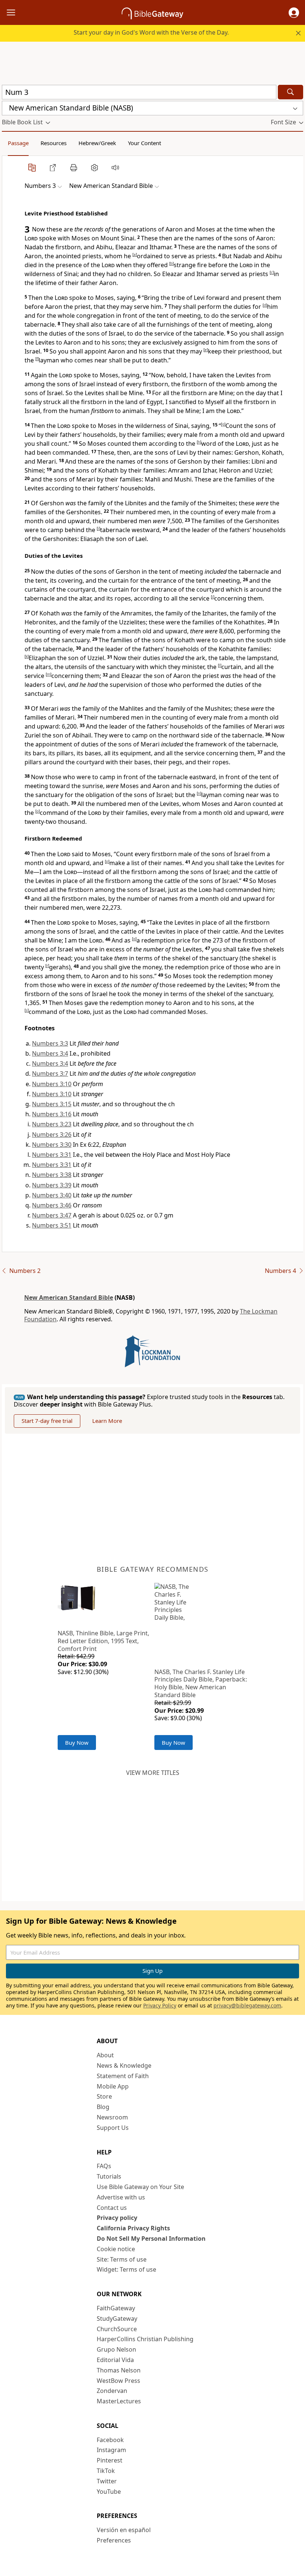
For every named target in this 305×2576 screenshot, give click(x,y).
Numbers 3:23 (52, 1124)
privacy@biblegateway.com (247, 2005)
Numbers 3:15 (52, 1104)
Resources (54, 143)
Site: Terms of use (122, 2259)
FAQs (104, 2166)
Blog (103, 2107)
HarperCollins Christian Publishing (145, 2339)
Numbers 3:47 (52, 1215)
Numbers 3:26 (52, 1135)
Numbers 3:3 (50, 1043)
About (105, 2055)
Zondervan (112, 2391)
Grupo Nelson (116, 2349)
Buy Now (77, 1743)
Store (104, 2096)
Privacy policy (117, 2218)
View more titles (153, 1773)
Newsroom (112, 2117)
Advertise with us (121, 2197)
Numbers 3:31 (52, 1155)
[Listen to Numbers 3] (115, 167)
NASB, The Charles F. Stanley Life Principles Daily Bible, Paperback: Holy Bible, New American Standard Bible (201, 1683)
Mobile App (113, 2086)
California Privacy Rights (133, 2228)
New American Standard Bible (69, 1297)
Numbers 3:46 (52, 1205)
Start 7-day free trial (47, 1421)
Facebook (110, 2440)
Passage (18, 143)
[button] (294, 13)
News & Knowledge (124, 2065)
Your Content (145, 143)
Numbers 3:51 (52, 1225)
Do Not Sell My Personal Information (151, 2239)
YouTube (109, 2492)
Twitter (107, 2481)
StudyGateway (117, 2319)
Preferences (114, 2540)
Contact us (112, 2208)
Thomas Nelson (119, 2370)
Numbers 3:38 (52, 1175)
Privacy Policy (160, 2005)
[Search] (290, 92)
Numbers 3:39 (52, 1185)
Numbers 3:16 (52, 1114)
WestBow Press (118, 2381)
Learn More (107, 1421)
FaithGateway (116, 2308)
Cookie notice (116, 2249)
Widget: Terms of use (126, 2269)
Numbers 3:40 (52, 1195)
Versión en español (124, 2530)
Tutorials (109, 2176)
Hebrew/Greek (97, 143)
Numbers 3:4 (50, 1053)
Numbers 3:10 (52, 1084)
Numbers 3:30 (52, 1145)
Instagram (111, 2450)
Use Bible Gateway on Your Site (140, 2187)
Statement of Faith (123, 2076)
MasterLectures (119, 2401)
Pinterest (110, 2460)
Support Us (113, 2128)
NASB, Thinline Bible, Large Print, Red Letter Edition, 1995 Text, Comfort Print (103, 1641)
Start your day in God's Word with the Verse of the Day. (151, 32)
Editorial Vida (115, 2360)
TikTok (106, 2471)
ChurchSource (117, 2329)
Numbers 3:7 (50, 1073)
